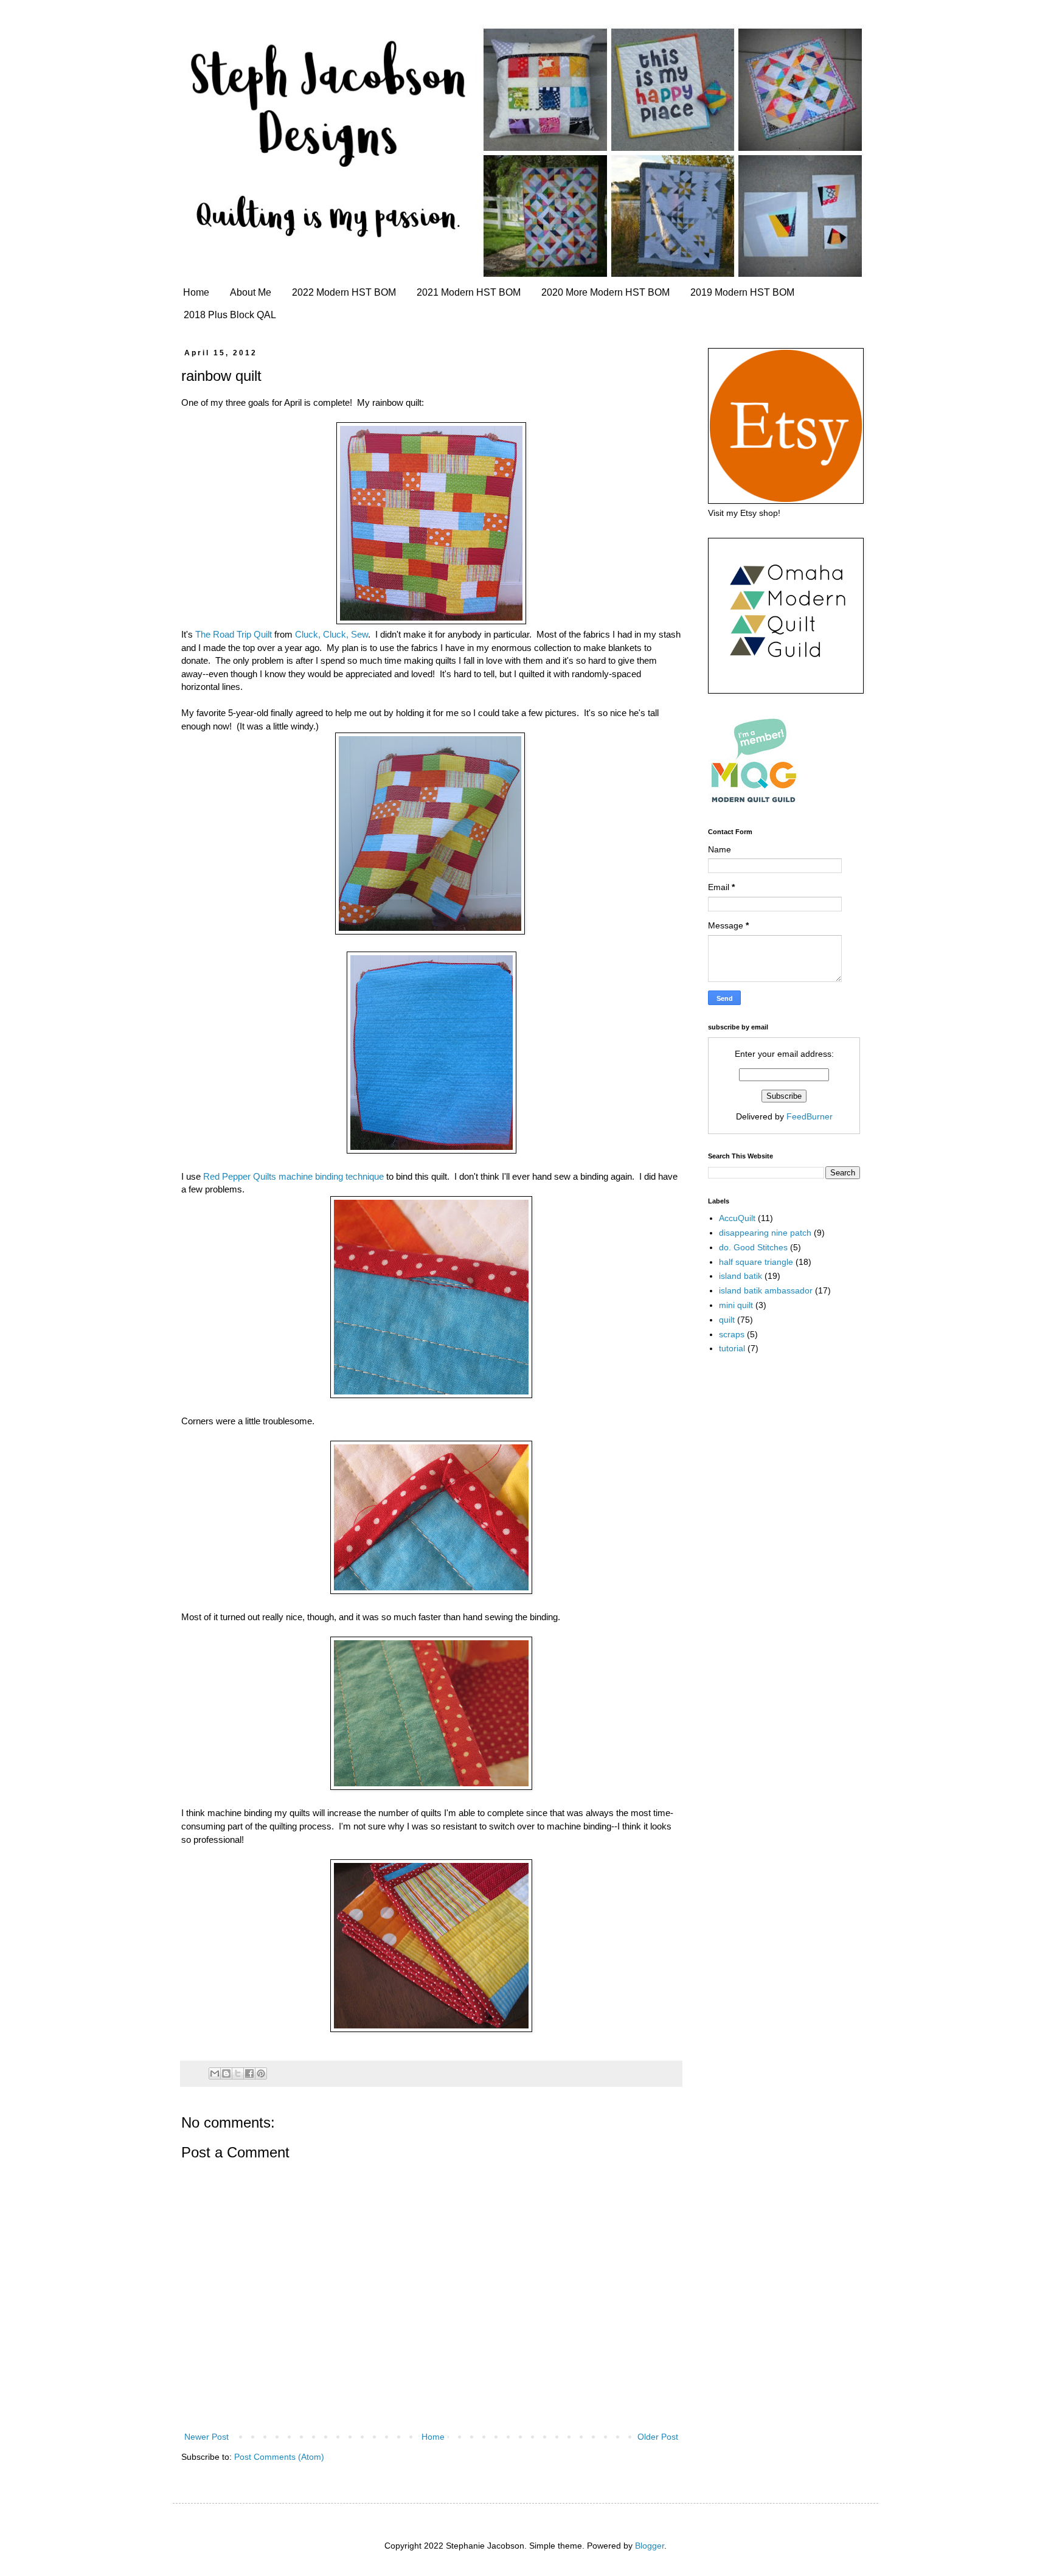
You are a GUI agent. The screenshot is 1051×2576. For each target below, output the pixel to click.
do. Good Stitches (753, 1247)
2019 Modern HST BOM (742, 292)
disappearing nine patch (765, 1233)
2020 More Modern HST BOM (605, 292)
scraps (732, 1334)
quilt (727, 1320)
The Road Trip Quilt (234, 634)
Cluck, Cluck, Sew (331, 634)
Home (196, 292)
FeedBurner (810, 1116)
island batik (741, 1276)
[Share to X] (238, 2073)
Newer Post (206, 2437)
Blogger (650, 2546)
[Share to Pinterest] (261, 2073)
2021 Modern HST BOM (469, 292)
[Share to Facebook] (249, 2073)
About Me (251, 292)
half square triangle (756, 1262)
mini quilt (736, 1305)
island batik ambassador (766, 1290)
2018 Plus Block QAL (230, 315)
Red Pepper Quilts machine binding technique (293, 1176)
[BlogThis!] (226, 2073)
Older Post (658, 2437)
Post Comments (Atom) (279, 2457)
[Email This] (215, 2073)
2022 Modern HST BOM (344, 292)
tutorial (732, 1348)
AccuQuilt (737, 1218)
